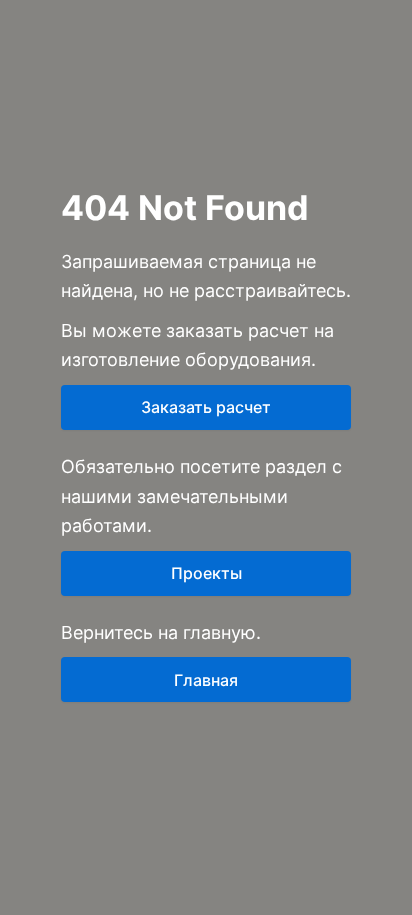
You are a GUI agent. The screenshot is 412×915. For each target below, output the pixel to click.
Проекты (206, 573)
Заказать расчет (206, 407)
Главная (206, 680)
